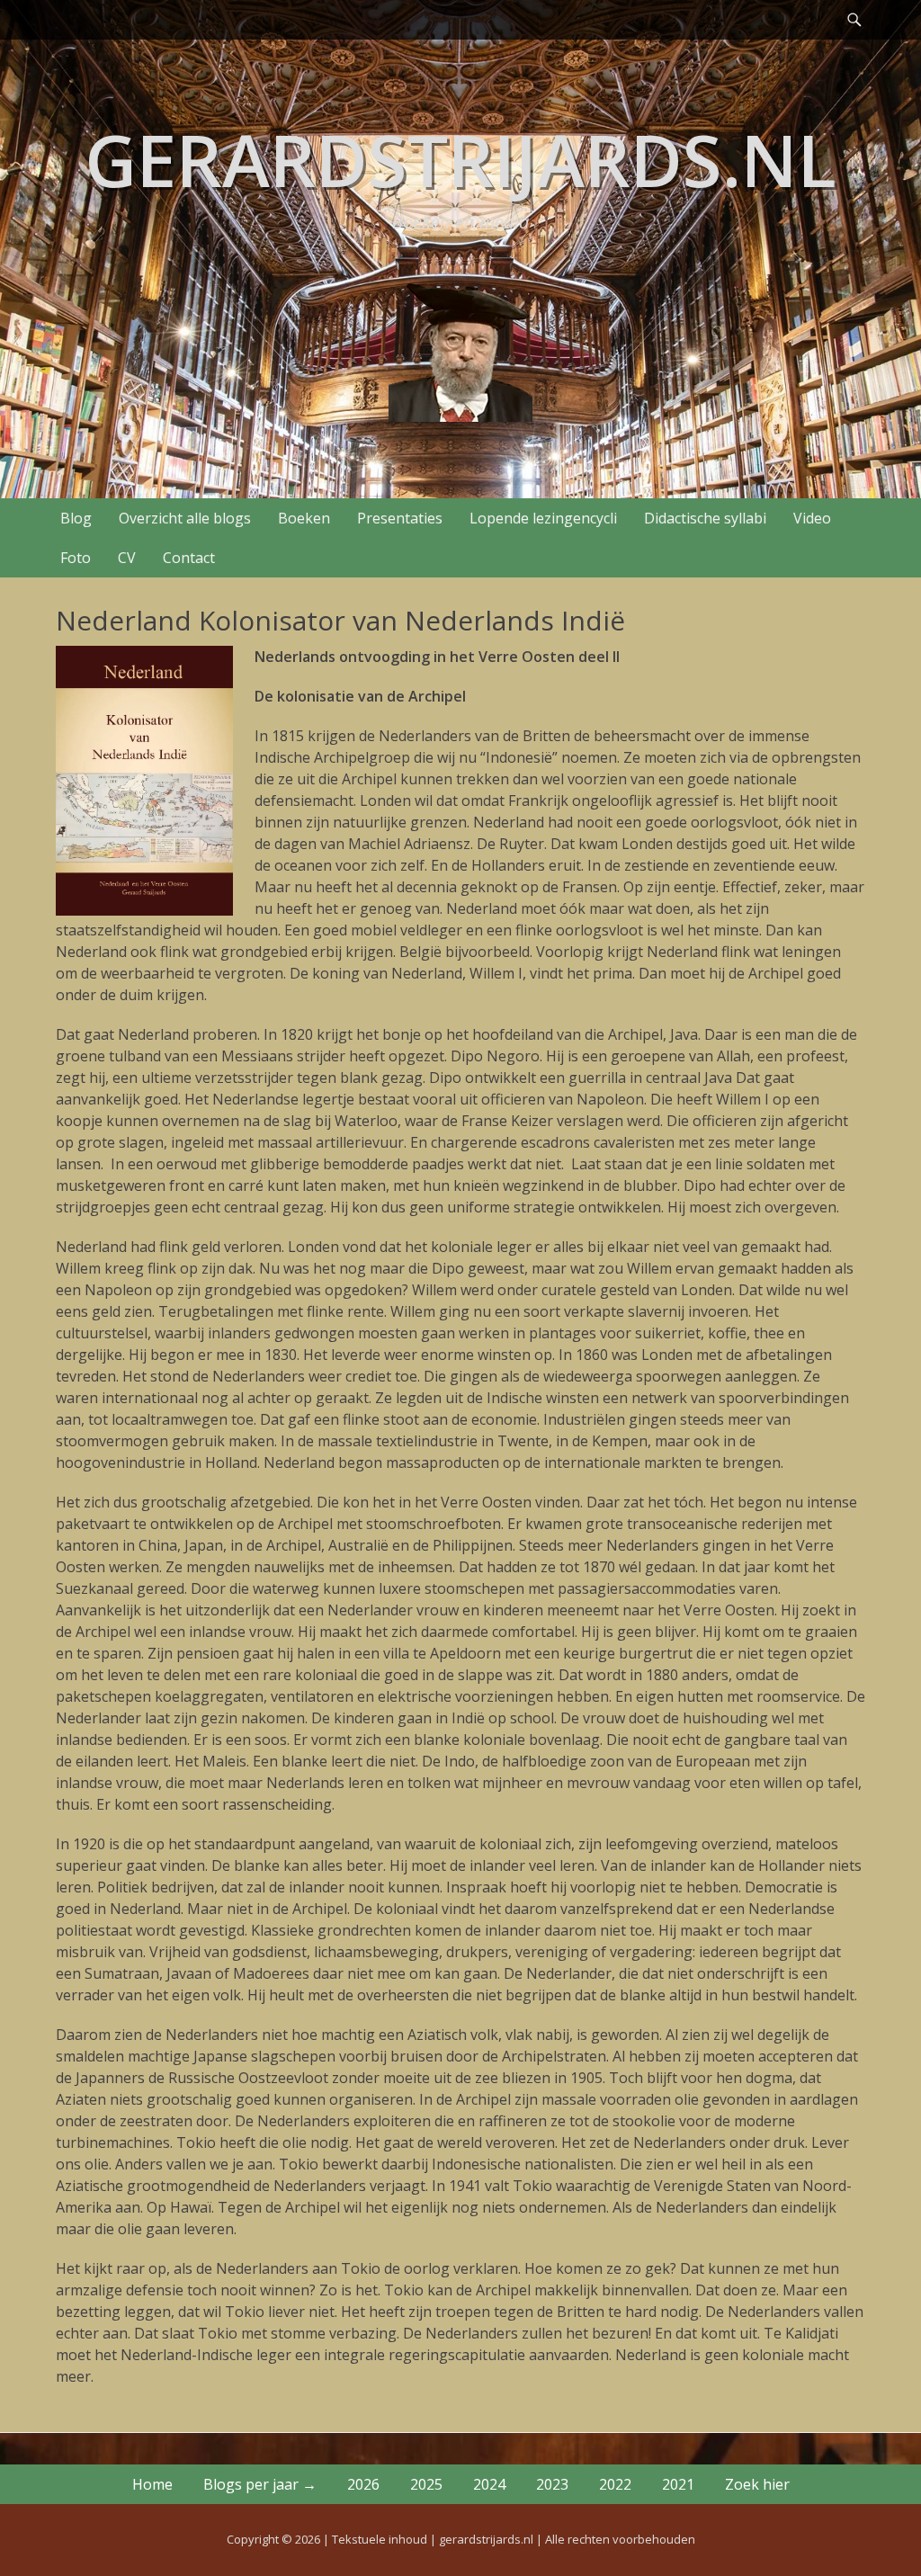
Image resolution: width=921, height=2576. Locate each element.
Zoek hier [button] (757, 2484)
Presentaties (400, 518)
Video (812, 518)
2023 (552, 2484)
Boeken (304, 518)
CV (127, 558)
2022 (615, 2484)
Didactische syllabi (705, 518)
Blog (76, 518)
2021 (678, 2484)
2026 (363, 2484)
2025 (426, 2484)
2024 (489, 2484)
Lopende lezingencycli (543, 518)
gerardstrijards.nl (460, 159)
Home (152, 2484)
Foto (76, 558)
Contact (189, 558)
